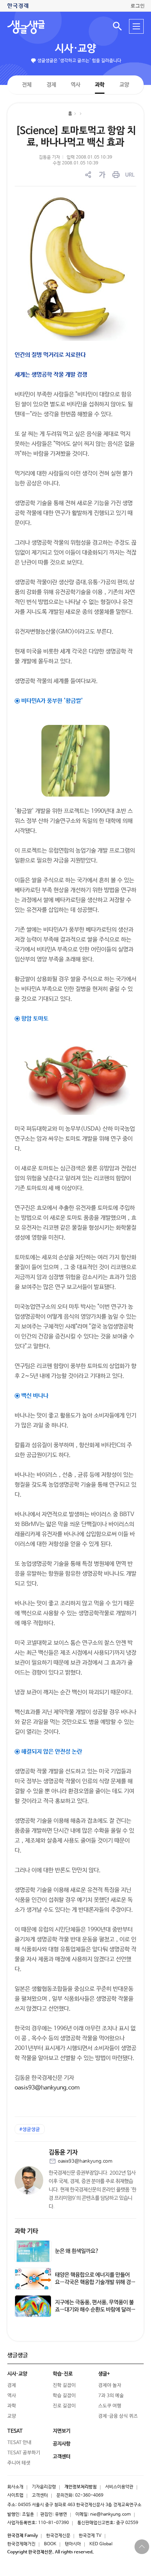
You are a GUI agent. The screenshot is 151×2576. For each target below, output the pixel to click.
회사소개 (15, 2487)
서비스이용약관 (119, 2487)
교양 (124, 85)
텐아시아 (73, 2544)
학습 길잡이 (64, 2396)
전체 (27, 84)
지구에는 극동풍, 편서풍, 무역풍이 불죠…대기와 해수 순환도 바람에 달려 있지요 (94, 2310)
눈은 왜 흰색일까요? (77, 2251)
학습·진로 (63, 2374)
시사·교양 (75, 49)
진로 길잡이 (64, 2406)
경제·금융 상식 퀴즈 (118, 2416)
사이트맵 (15, 2495)
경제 (51, 84)
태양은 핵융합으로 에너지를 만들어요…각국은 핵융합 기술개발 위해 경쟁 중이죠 (95, 2282)
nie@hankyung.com (111, 2514)
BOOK (50, 2544)
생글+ (104, 2374)
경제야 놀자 (110, 2385)
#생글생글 (30, 2130)
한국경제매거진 (21, 2544)
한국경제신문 (58, 2536)
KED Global (101, 2544)
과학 (100, 85)
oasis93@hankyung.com (47, 2088)
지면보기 (62, 2431)
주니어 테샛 (19, 2463)
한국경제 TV (90, 2536)
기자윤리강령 (44, 2487)
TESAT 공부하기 (24, 2453)
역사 (75, 84)
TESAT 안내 (19, 2443)
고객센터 (40, 2495)
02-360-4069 (89, 2495)
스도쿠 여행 (110, 2406)
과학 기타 (26, 2231)
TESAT (15, 2431)
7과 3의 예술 (111, 2396)
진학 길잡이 (64, 2385)
